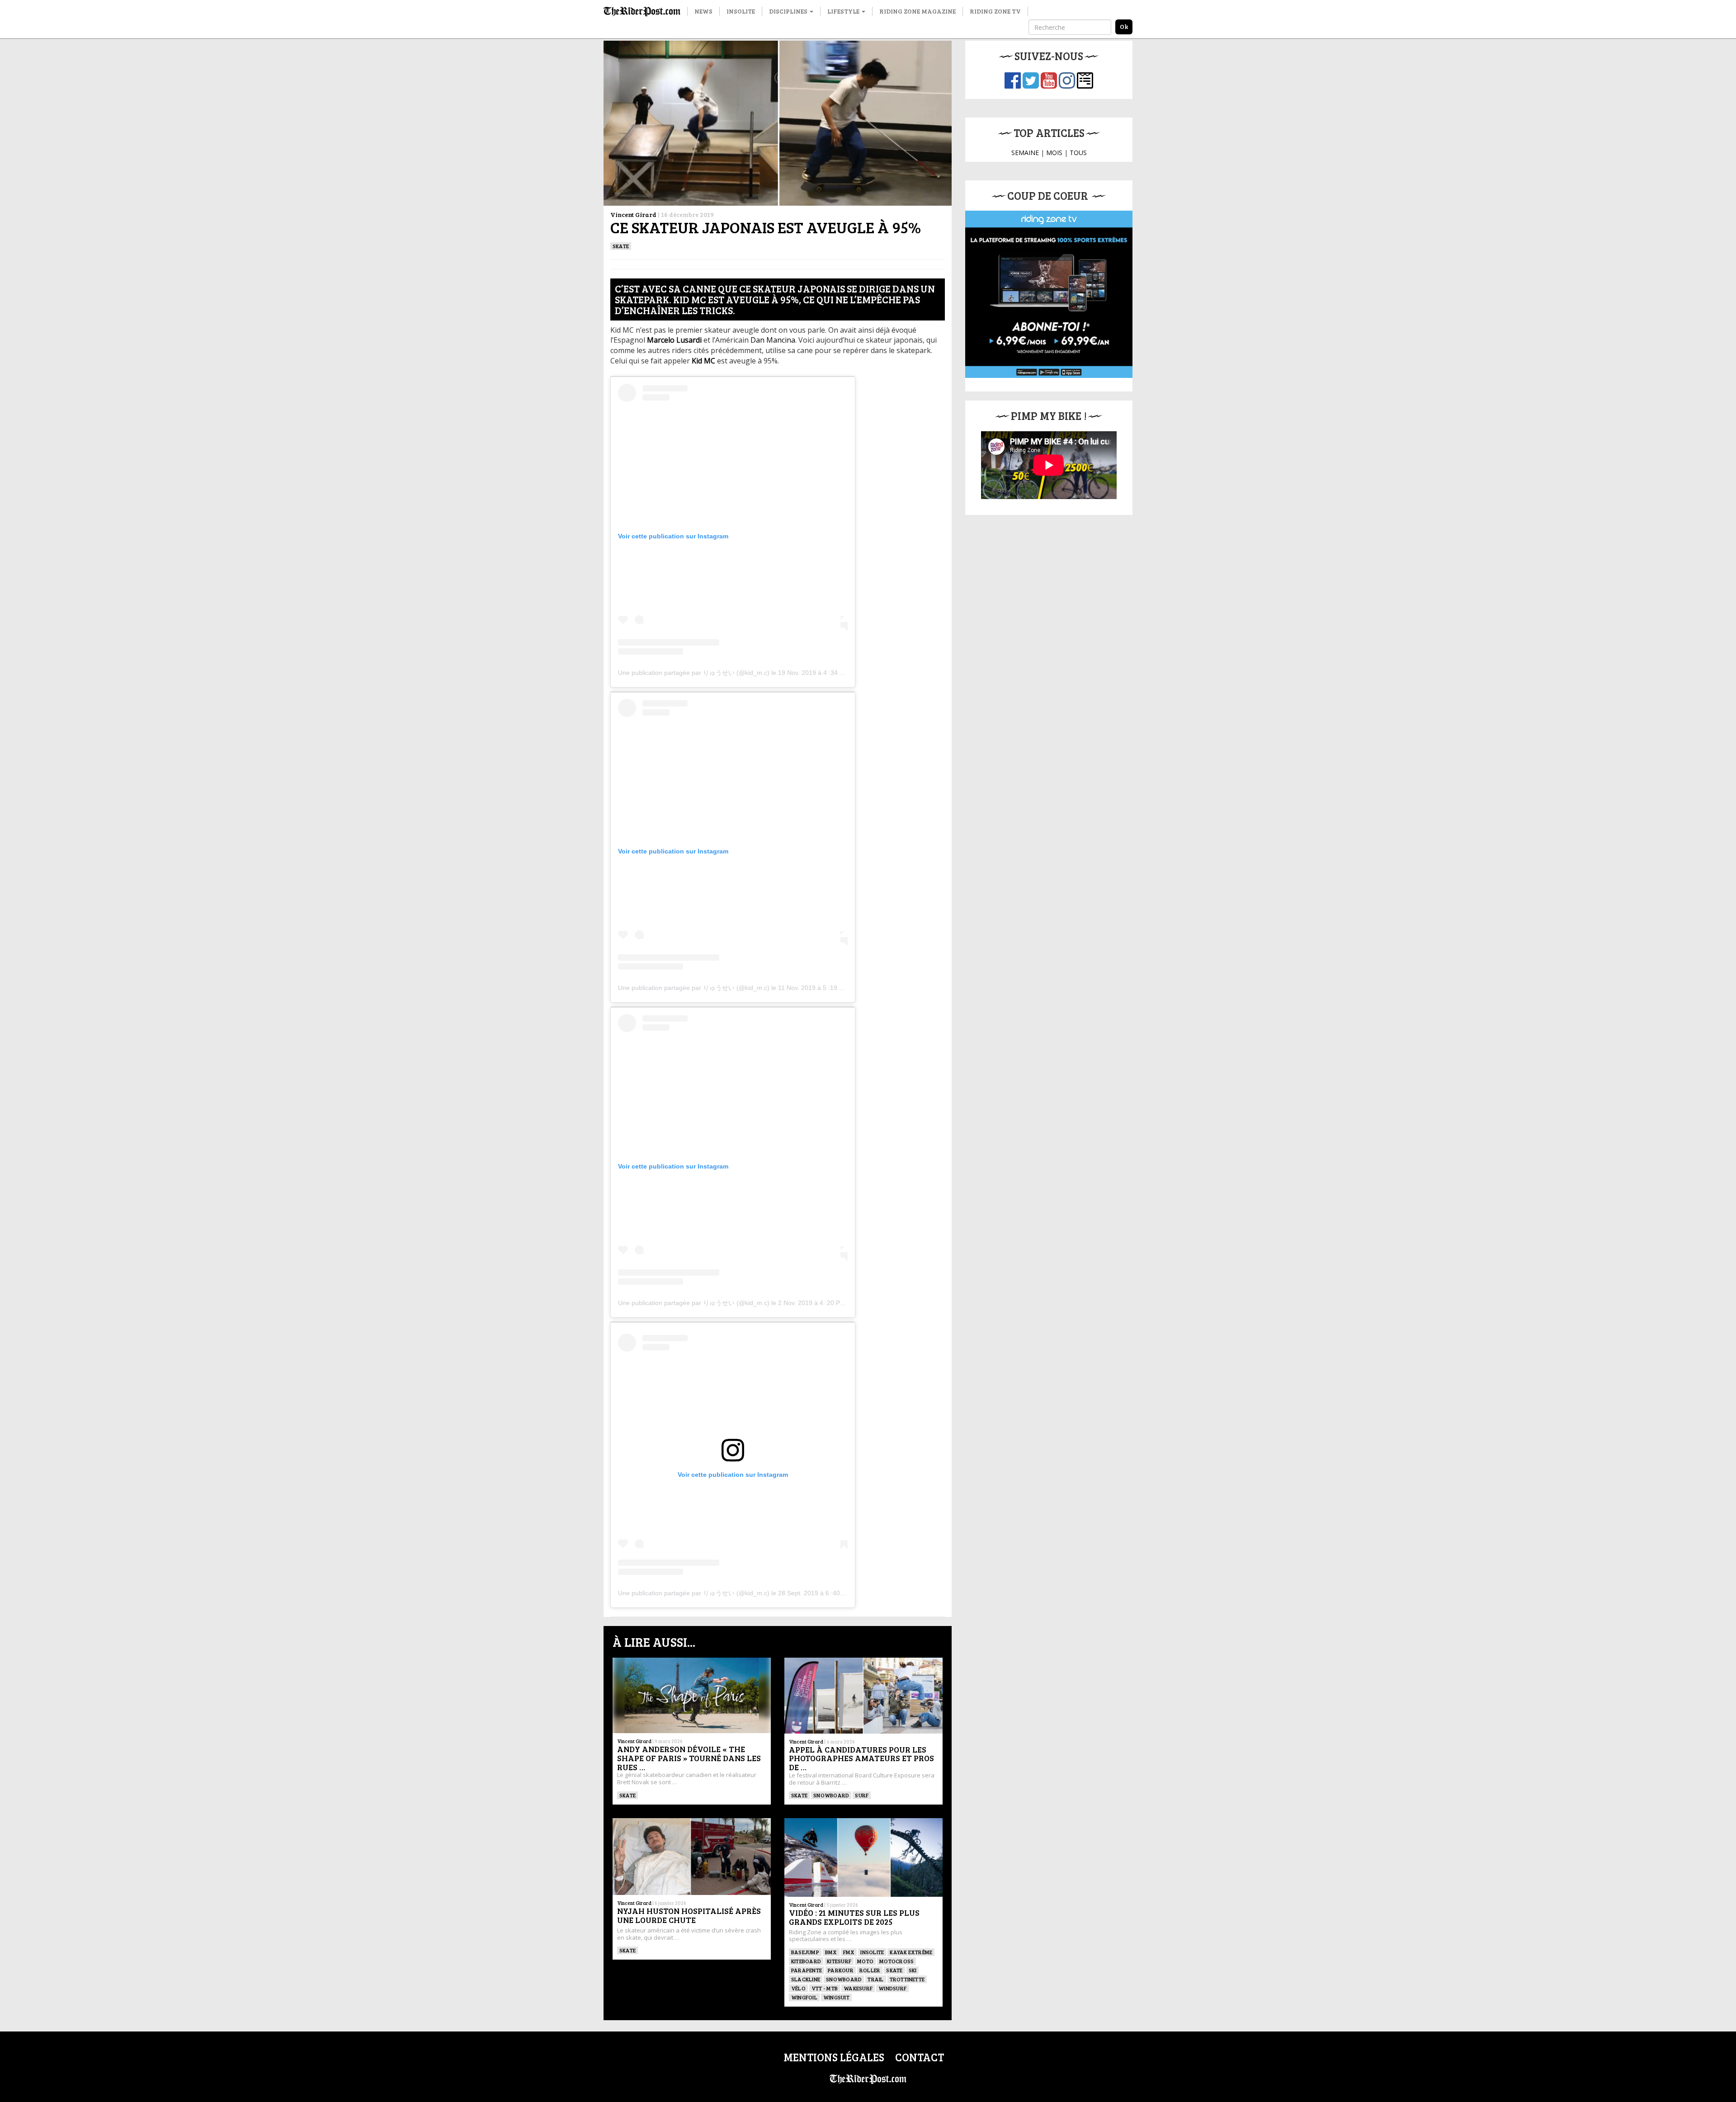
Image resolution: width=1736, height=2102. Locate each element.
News (703, 11)
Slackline (806, 1979)
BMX (831, 1952)
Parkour (841, 1970)
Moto (865, 1961)
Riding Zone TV (995, 11)
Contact (920, 2057)
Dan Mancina (773, 340)
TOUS (1078, 153)
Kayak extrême (911, 1952)
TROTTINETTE (907, 1979)
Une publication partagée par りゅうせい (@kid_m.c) (694, 673)
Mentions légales (834, 2057)
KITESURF (839, 1961)
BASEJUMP (805, 1952)
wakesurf (858, 1988)
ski (913, 1970)
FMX (849, 1952)
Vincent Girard (633, 214)
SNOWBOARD (831, 1795)
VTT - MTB (825, 1988)
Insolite (741, 11)
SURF (862, 1795)
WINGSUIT (836, 1997)
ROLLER (870, 1970)
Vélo (798, 1988)
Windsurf (892, 1988)
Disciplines (789, 11)
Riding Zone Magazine (918, 11)
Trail (875, 1979)
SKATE (621, 246)
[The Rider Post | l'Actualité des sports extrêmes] (642, 11)
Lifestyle (844, 11)
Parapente (807, 1970)
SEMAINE (1025, 153)
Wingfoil (804, 1997)
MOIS (1054, 153)
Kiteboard (806, 1961)
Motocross (896, 1961)
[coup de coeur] (1049, 294)
